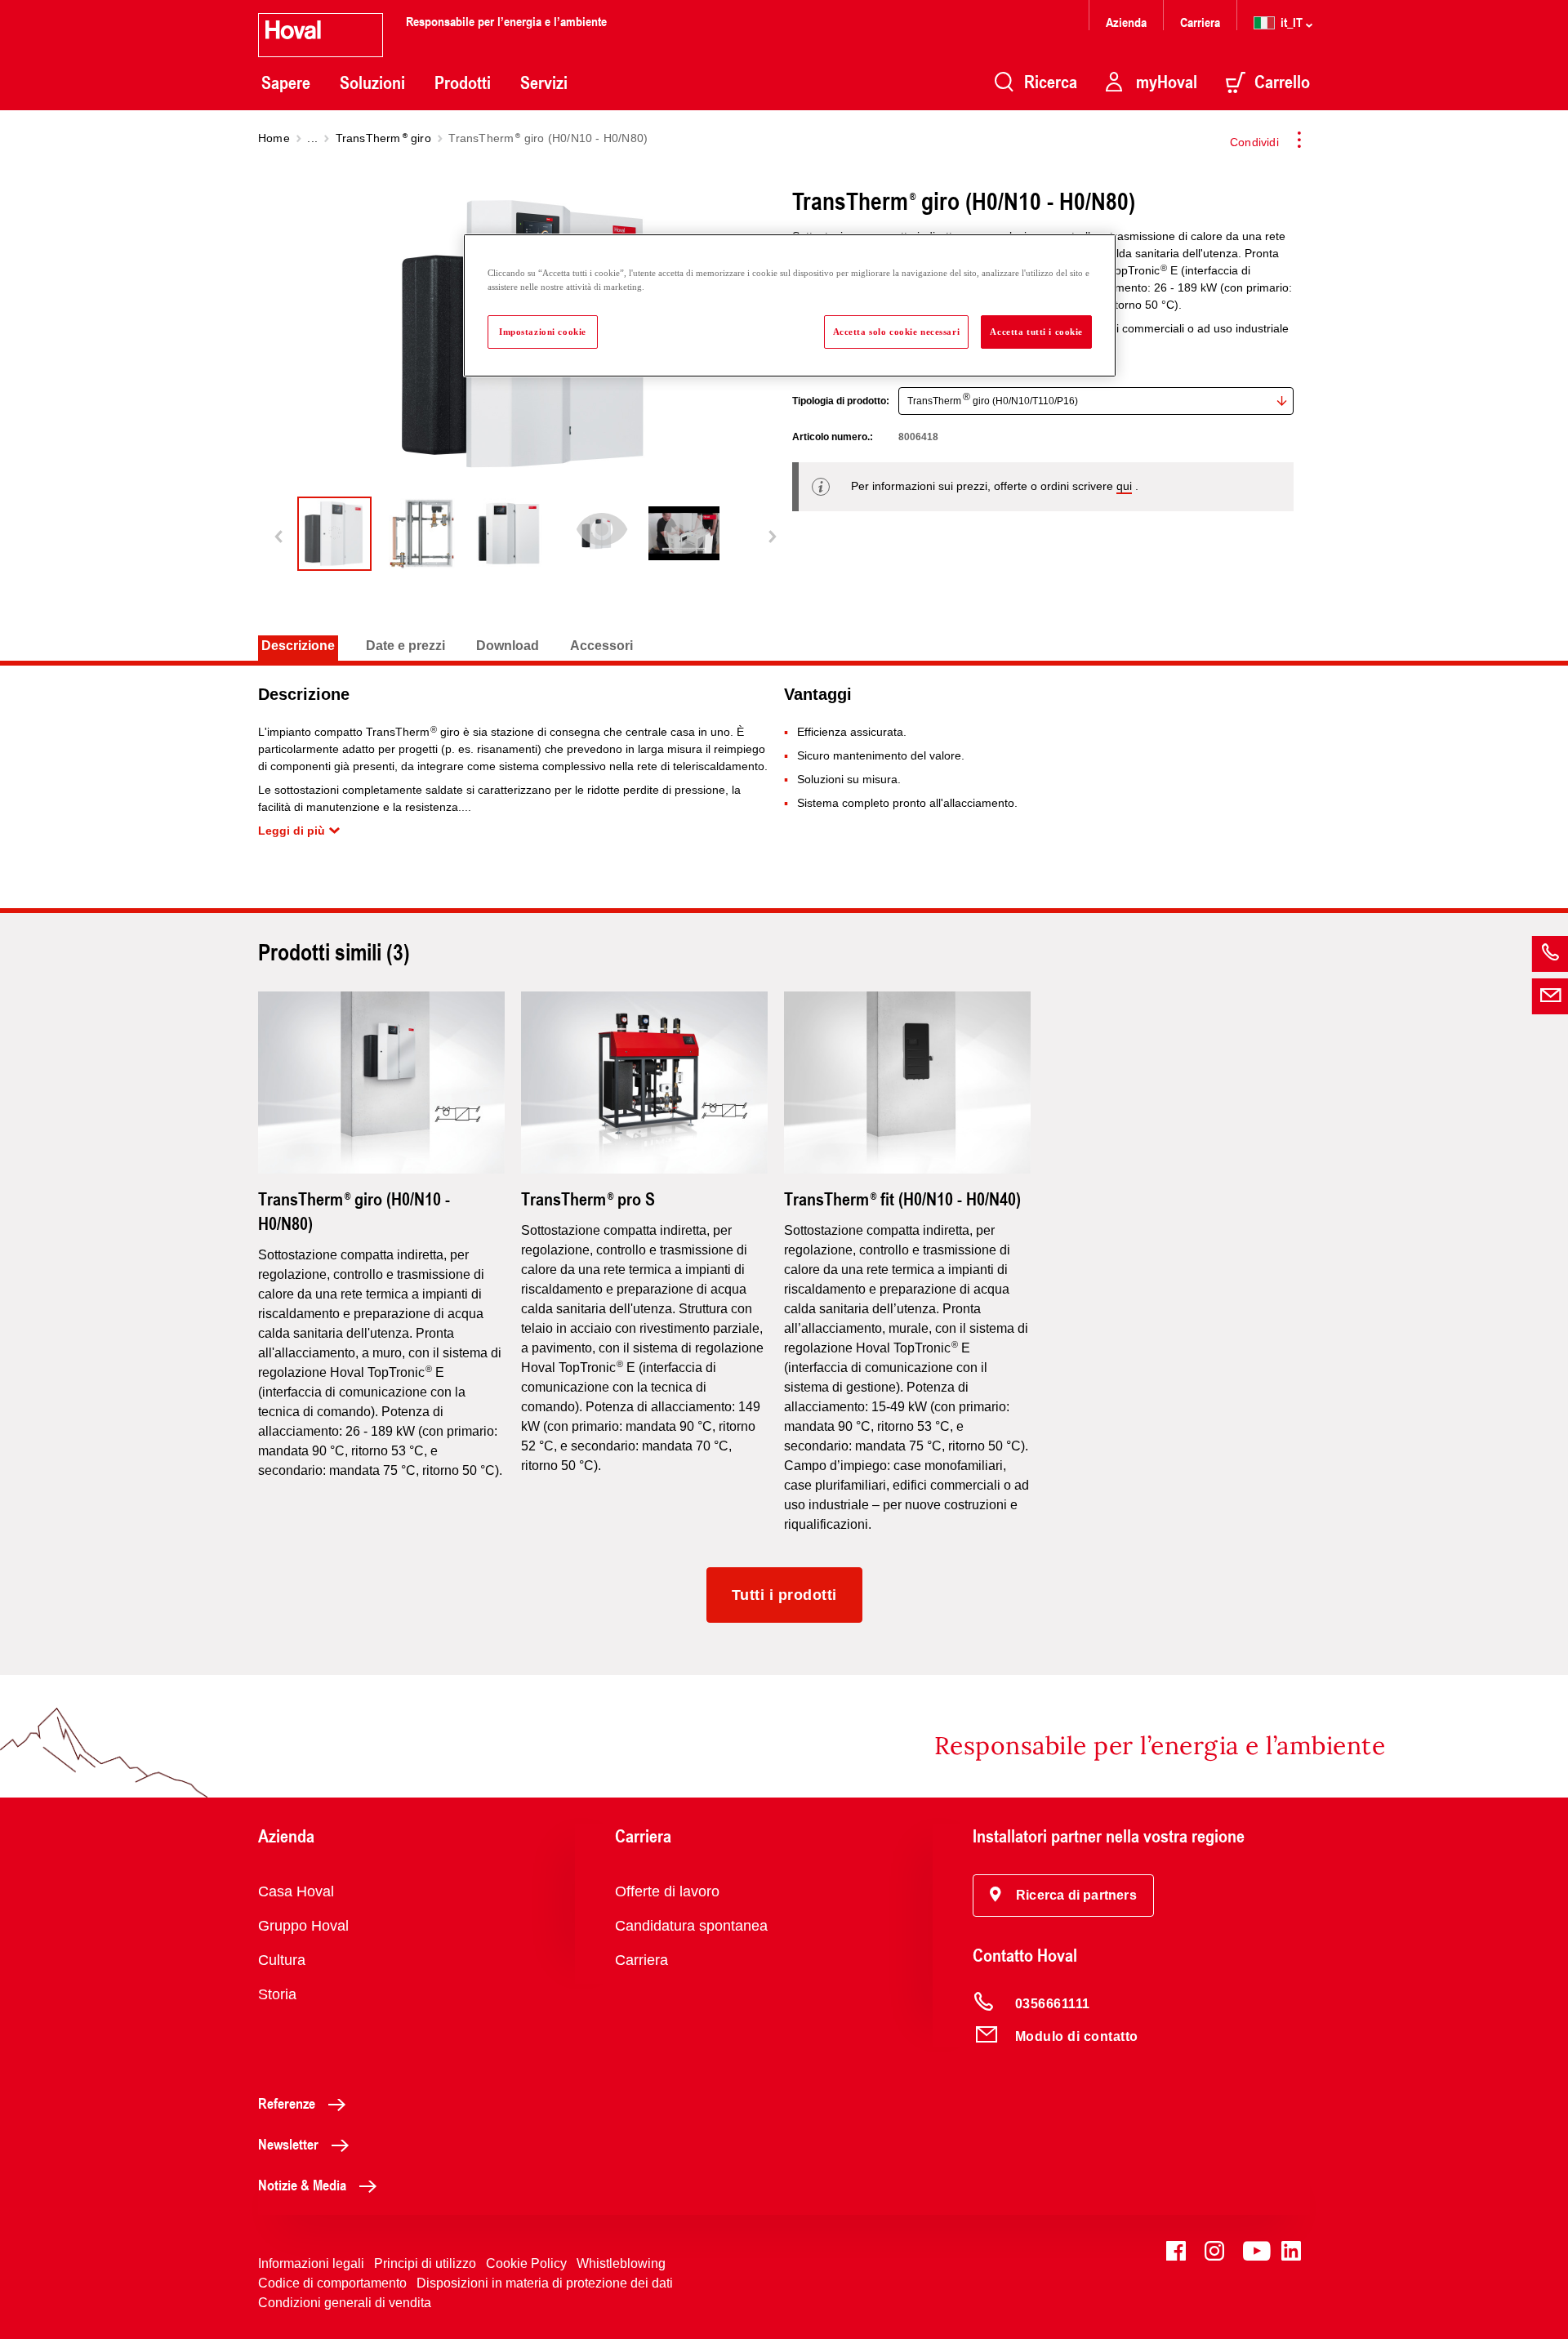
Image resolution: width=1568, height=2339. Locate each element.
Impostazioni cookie (543, 332)
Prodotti (463, 82)
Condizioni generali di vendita (345, 2303)
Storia (277, 1994)
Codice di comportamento (332, 2283)
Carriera (1200, 22)
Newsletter (288, 2144)
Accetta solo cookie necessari (897, 332)
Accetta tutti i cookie (1036, 332)
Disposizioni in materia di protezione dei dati (545, 2283)
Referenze (287, 2103)
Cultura (282, 1960)
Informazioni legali (311, 2263)
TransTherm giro (383, 138)
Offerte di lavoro (667, 1891)
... (312, 138)
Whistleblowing (621, 2263)
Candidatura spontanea (691, 1926)
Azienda (1126, 22)
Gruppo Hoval (303, 1926)
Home (274, 138)
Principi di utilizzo (425, 2263)
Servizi (544, 82)
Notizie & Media (302, 2185)
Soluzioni (372, 82)
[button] (1063, 1896)
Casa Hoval (296, 1891)
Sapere (286, 82)
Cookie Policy (526, 2263)
